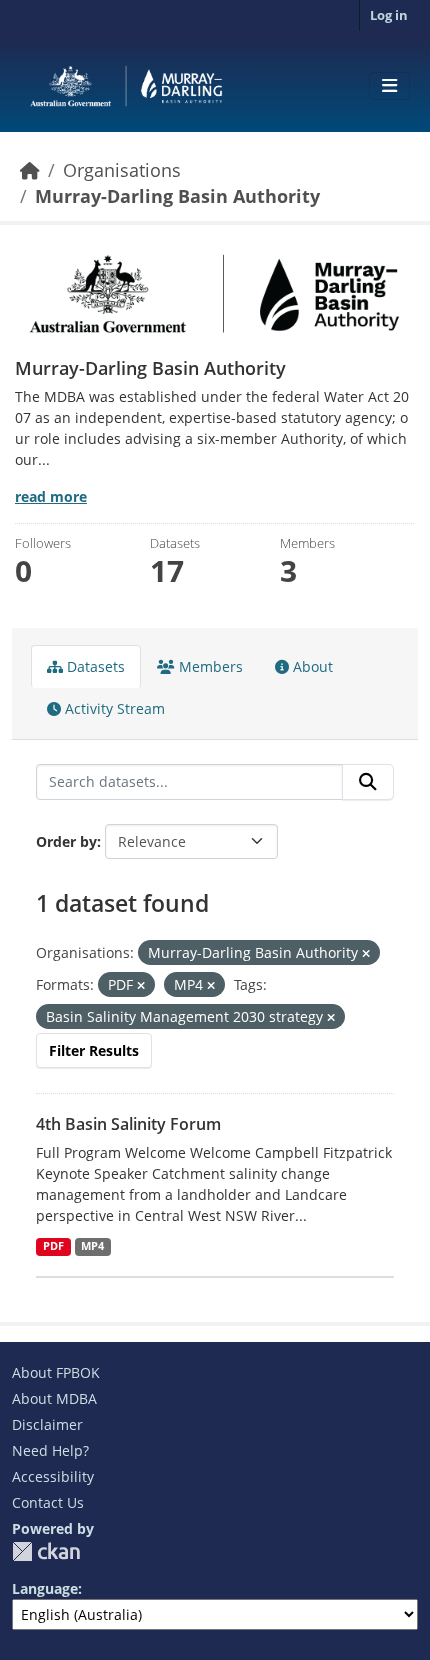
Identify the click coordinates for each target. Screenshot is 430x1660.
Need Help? (50, 1450)
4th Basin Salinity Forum (128, 1124)
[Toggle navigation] (389, 86)
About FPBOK (56, 1372)
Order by (66, 841)
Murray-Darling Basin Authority (177, 196)
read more (51, 496)
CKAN (46, 1551)
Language (45, 1588)
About (311, 666)
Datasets (94, 666)
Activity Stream (113, 708)
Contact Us (48, 1502)
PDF (53, 1246)
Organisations (122, 170)
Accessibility (53, 1476)
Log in (389, 15)
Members (209, 666)
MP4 (92, 1246)
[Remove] (366, 953)
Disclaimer (47, 1424)
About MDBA (54, 1398)
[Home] (30, 170)
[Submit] (368, 782)
